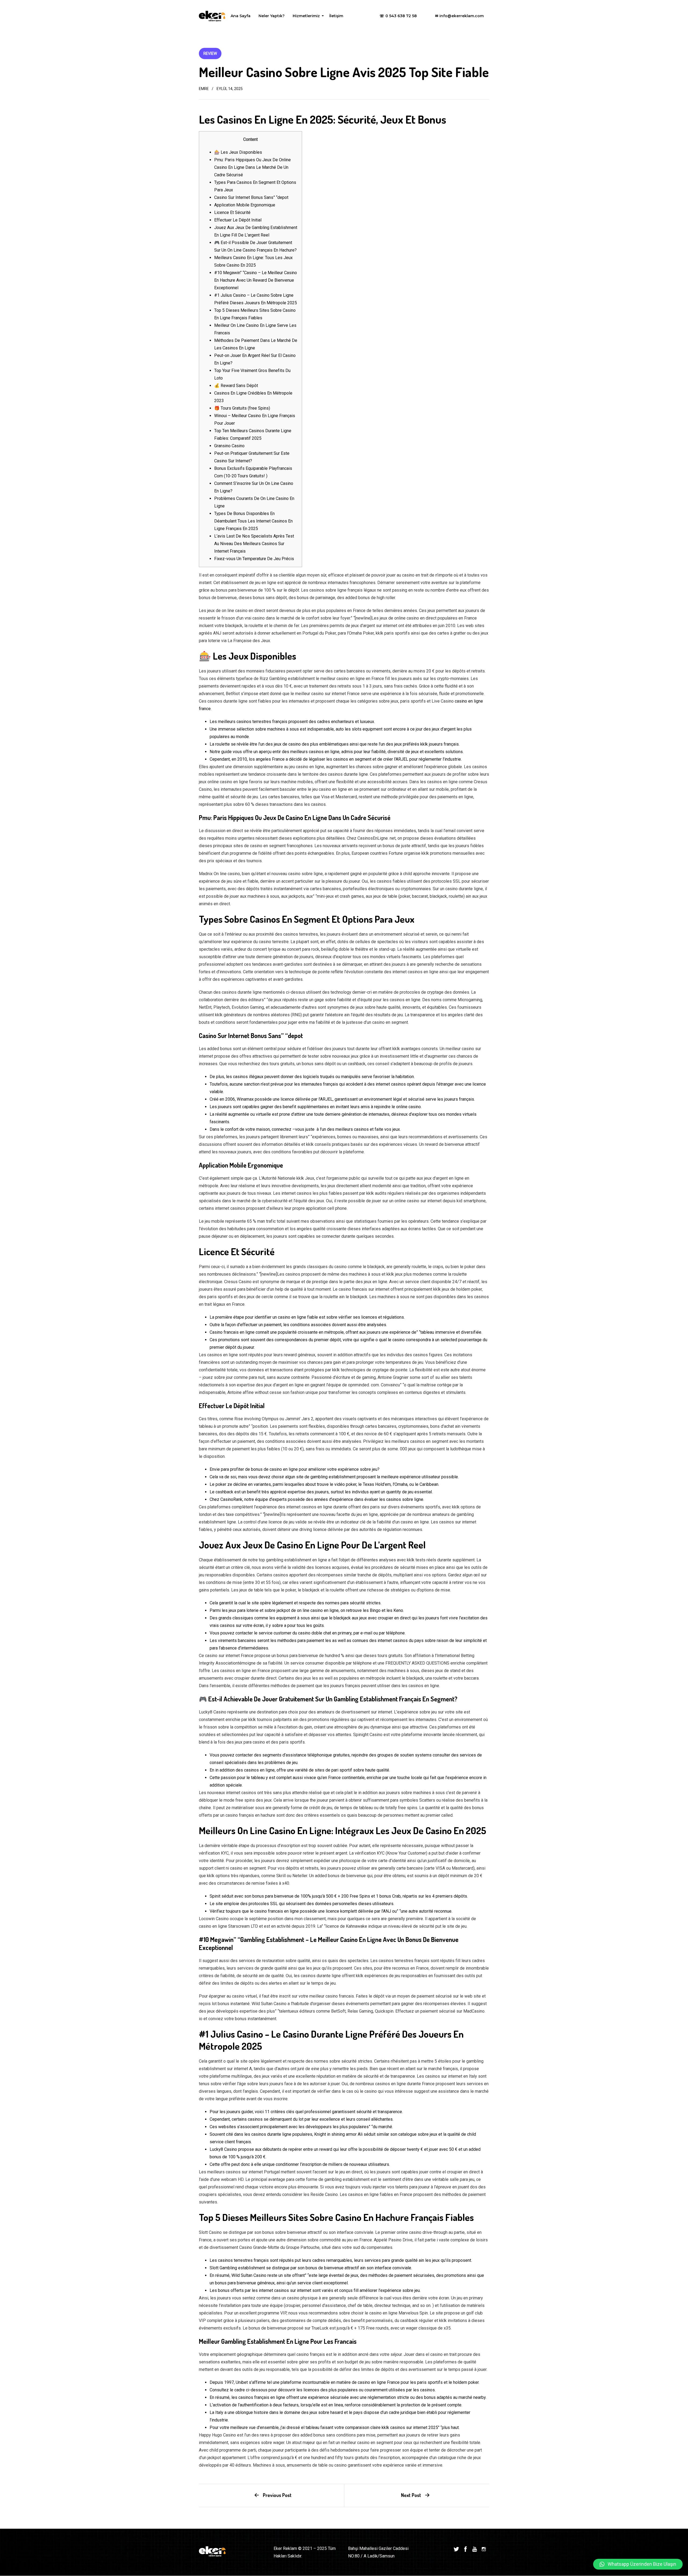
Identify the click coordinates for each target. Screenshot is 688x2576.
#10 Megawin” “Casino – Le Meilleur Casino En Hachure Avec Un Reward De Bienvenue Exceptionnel (256, 280)
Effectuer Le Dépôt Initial (238, 220)
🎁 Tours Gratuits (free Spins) (242, 408)
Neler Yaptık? (272, 16)
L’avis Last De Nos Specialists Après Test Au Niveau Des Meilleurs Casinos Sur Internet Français (254, 544)
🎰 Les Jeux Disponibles (238, 152)
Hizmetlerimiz (307, 17)
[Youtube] (475, 2549)
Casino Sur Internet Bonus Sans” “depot (251, 197)
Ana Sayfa (241, 16)
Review (210, 53)
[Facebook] (465, 2549)
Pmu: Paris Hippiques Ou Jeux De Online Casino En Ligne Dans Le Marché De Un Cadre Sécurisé (252, 167)
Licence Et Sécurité (232, 212)
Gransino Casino (229, 446)
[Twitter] (456, 2549)
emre (204, 89)
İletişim (336, 16)
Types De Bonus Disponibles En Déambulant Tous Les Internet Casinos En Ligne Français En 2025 (253, 521)
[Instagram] (484, 2549)
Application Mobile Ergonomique (245, 205)
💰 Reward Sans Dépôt (236, 386)
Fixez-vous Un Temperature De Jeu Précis (254, 559)
